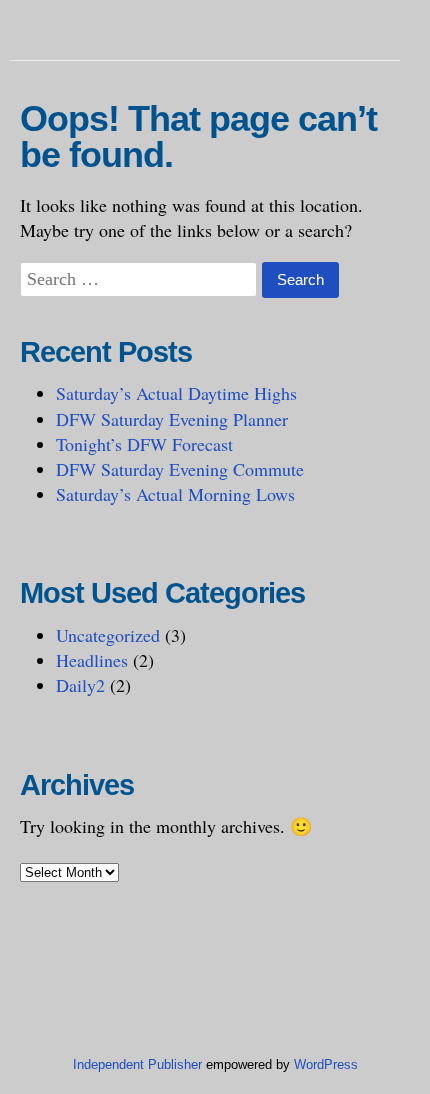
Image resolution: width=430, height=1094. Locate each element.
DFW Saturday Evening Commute (180, 469)
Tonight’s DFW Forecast (144, 444)
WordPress (326, 1064)
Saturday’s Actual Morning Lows (175, 494)
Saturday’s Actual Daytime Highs (176, 393)
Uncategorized (108, 635)
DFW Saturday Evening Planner (172, 419)
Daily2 (80, 685)
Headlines (92, 660)
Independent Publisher (137, 1064)
